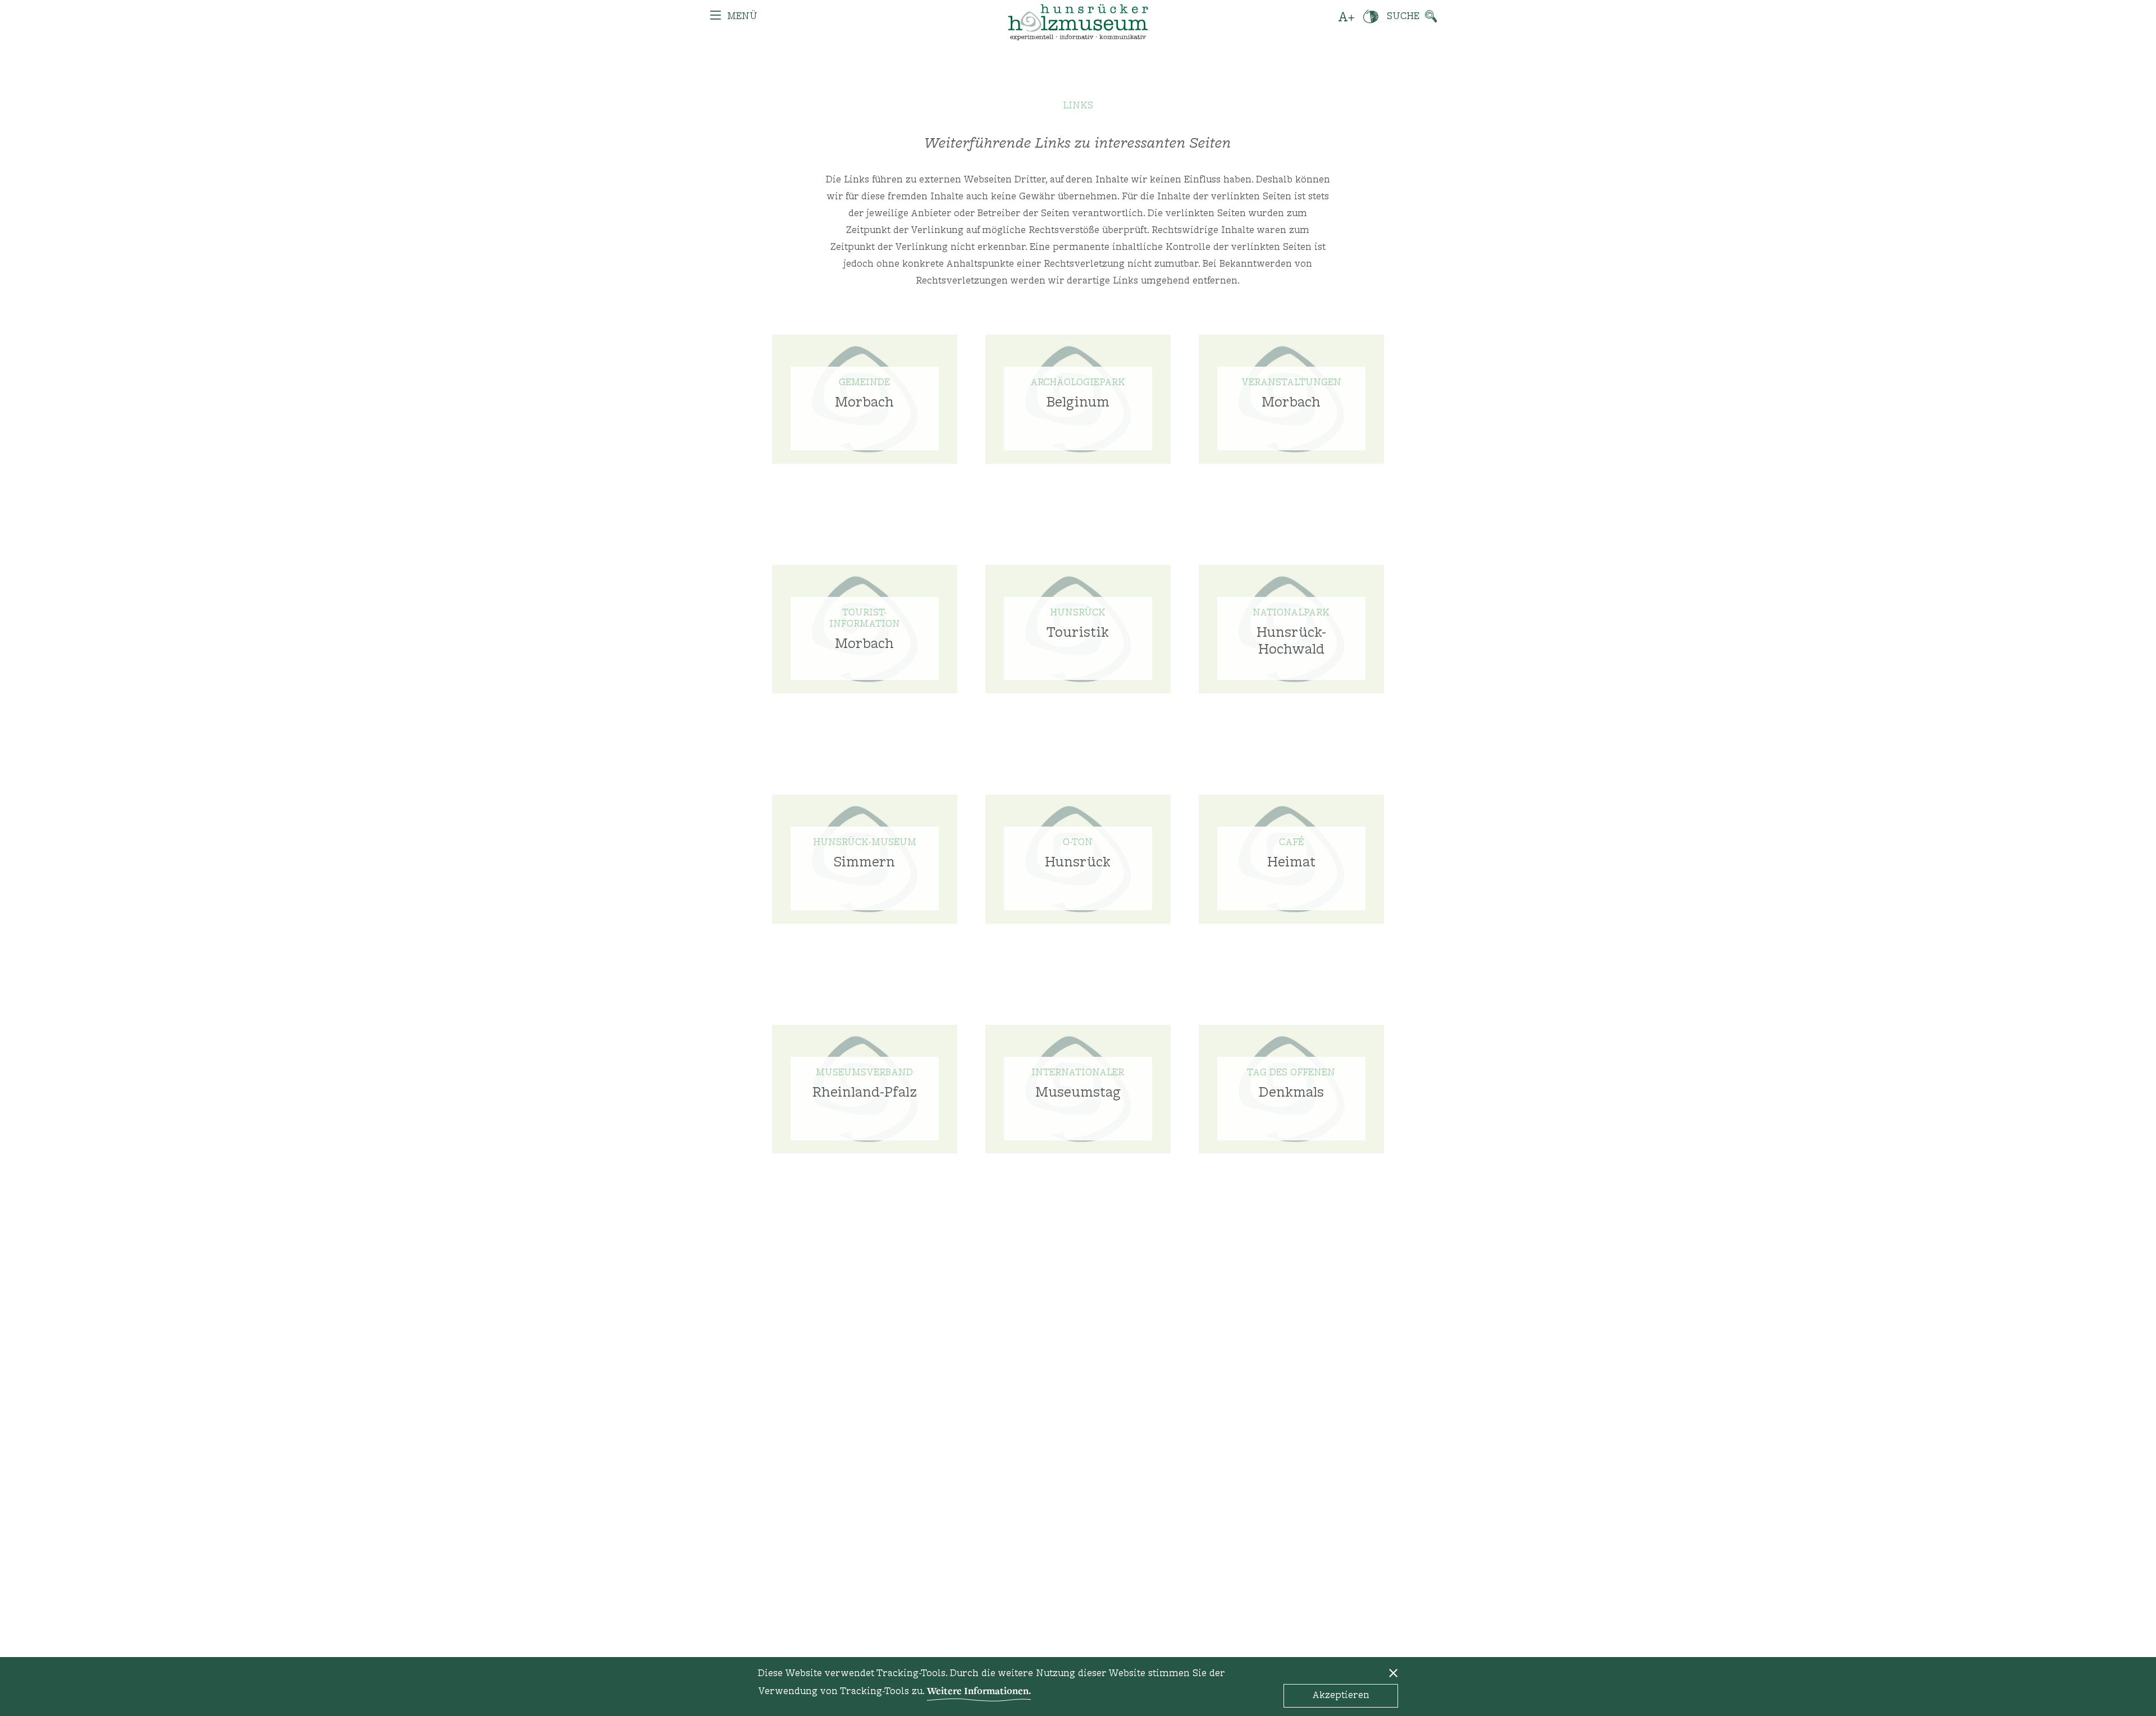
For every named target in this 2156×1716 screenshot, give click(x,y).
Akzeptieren (1341, 1696)
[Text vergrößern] (1347, 17)
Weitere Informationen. (979, 1690)
